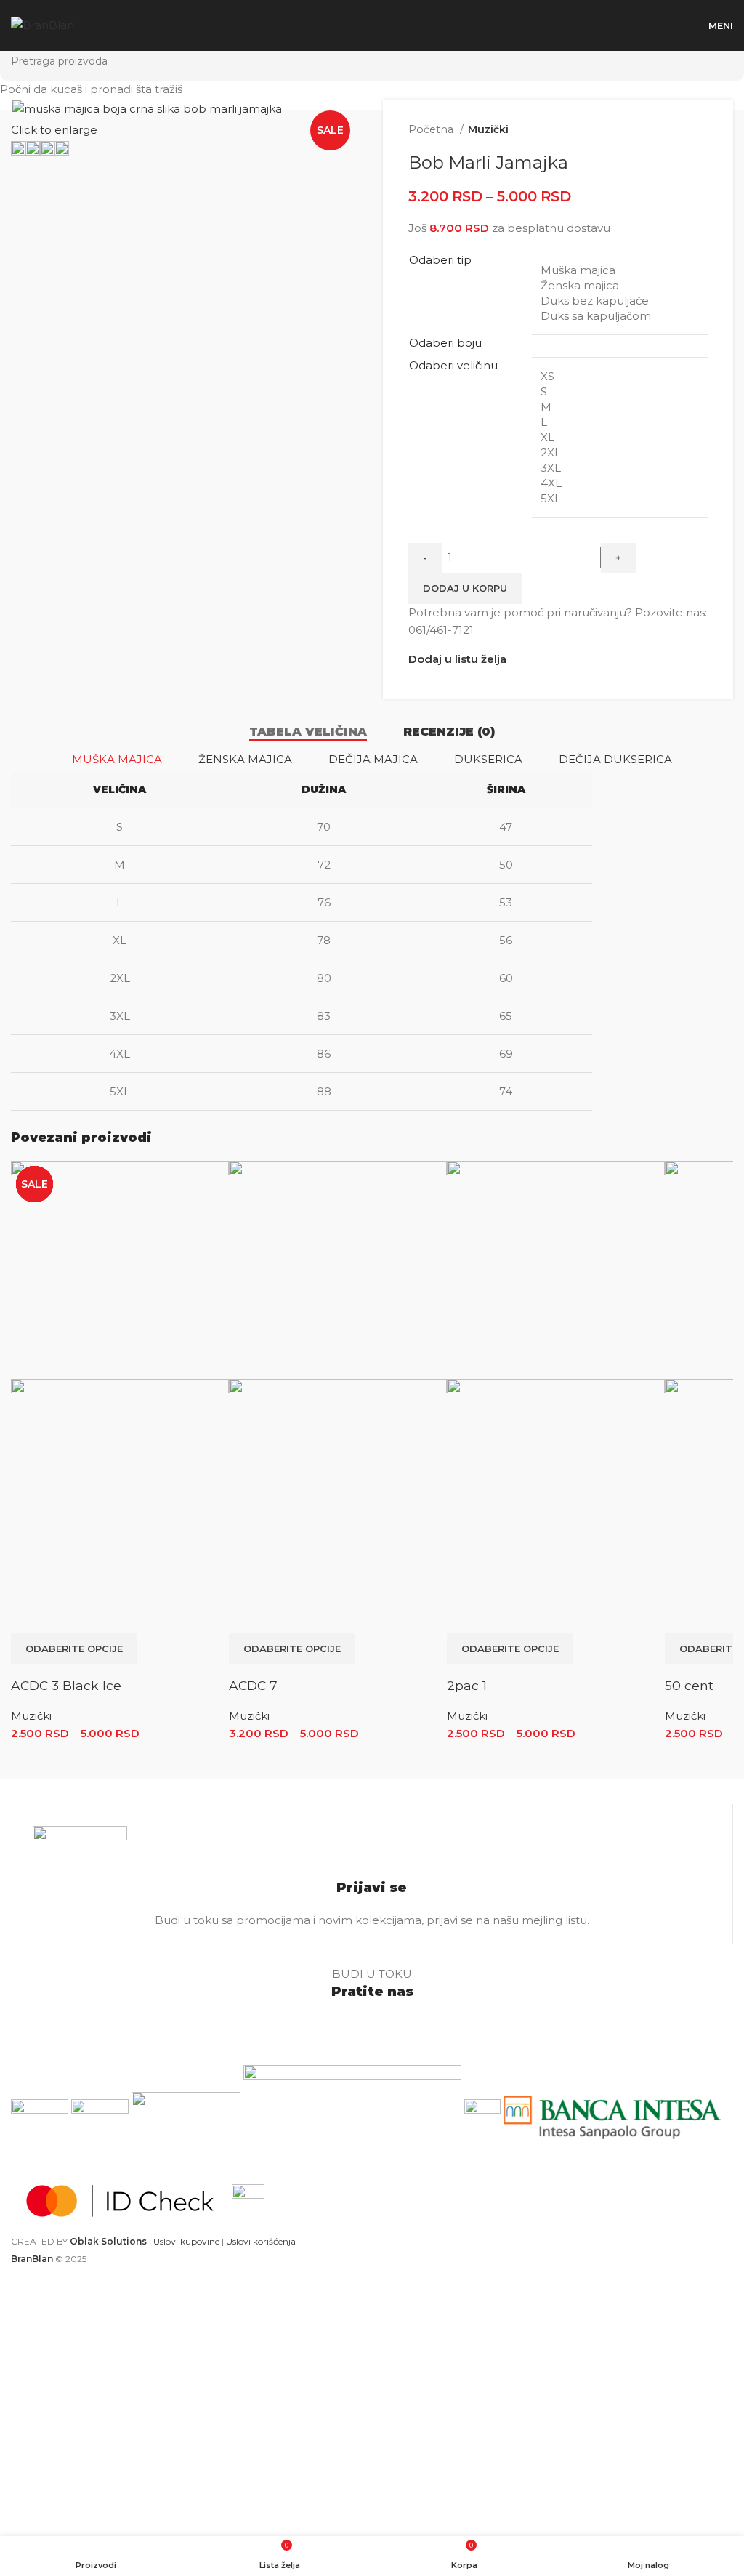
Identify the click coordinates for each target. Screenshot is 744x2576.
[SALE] (120, 1269)
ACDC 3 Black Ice (66, 1685)
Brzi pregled (29, 1615)
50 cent (689, 1685)
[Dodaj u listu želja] (65, 1615)
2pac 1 (467, 1685)
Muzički (31, 1716)
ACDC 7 (253, 1685)
